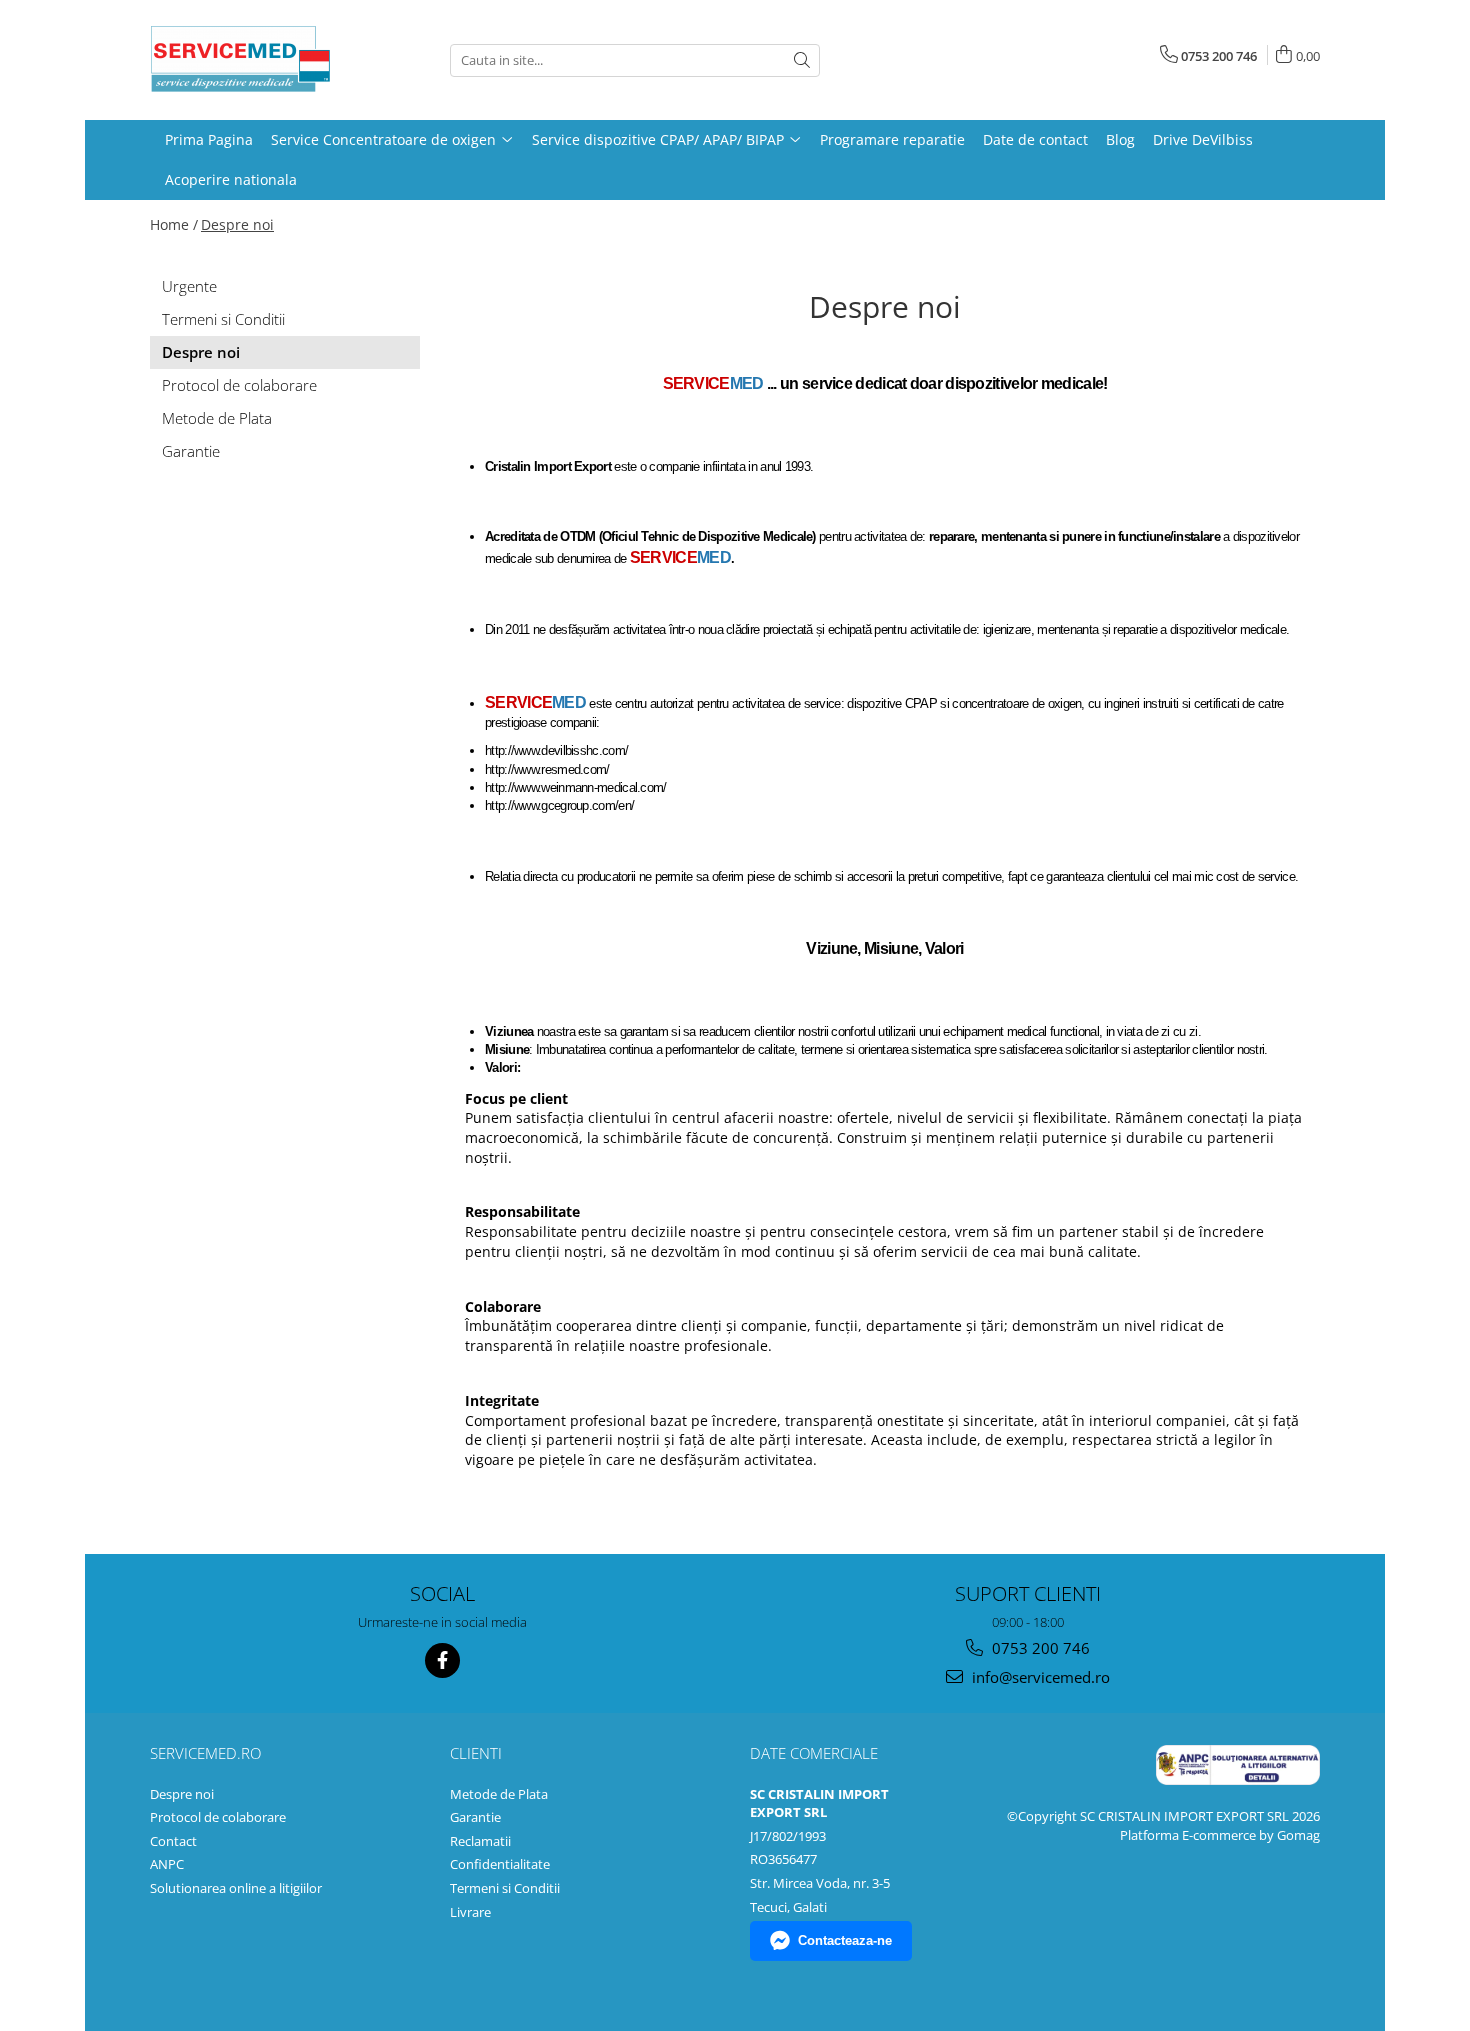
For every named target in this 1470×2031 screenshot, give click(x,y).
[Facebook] (442, 1660)
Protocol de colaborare (239, 385)
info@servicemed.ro (1039, 1677)
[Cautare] (802, 60)
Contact (173, 1841)
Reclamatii (480, 1841)
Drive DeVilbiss (1203, 139)
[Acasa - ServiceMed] (250, 60)
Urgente (189, 286)
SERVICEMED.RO (205, 1753)
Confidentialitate (500, 1864)
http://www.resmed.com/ (547, 769)
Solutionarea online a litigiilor (236, 1888)
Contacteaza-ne (845, 1940)
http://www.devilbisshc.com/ (556, 750)
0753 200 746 (1039, 1648)
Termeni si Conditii (223, 319)
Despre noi (237, 224)
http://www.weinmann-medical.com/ (576, 787)
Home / (174, 224)
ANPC (167, 1864)
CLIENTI (476, 1753)
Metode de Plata (217, 418)
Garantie (191, 451)
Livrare (470, 1912)
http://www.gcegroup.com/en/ (561, 805)
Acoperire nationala (231, 179)
